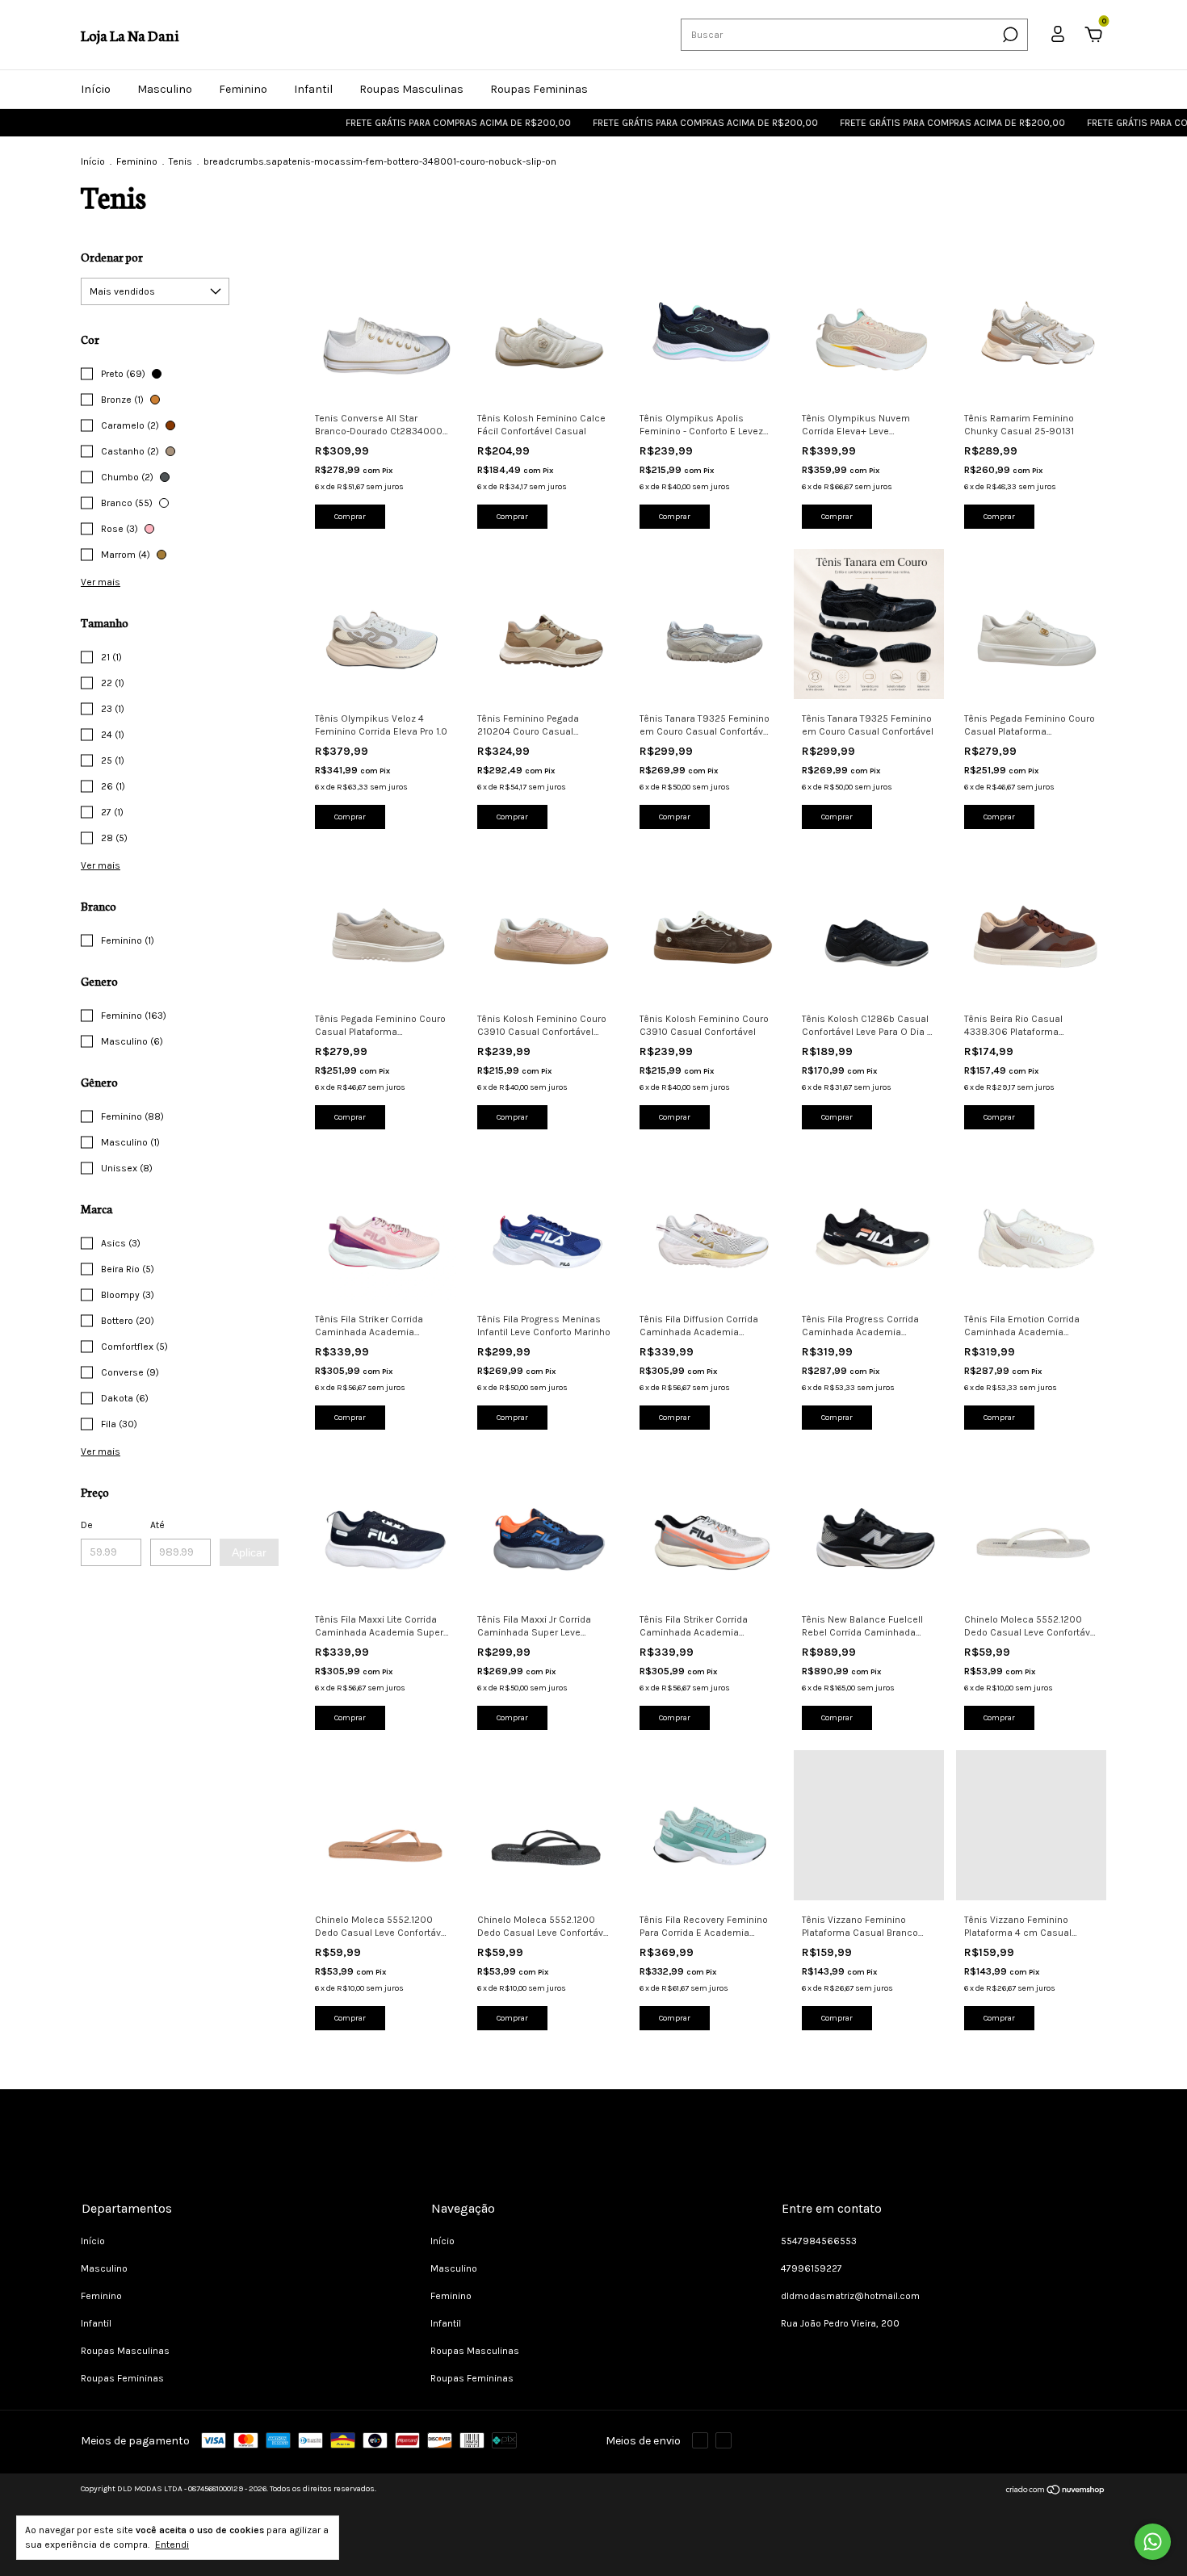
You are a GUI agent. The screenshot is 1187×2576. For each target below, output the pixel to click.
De (87, 1525)
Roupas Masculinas (411, 89)
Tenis (180, 161)
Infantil (313, 89)
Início (96, 89)
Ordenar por (112, 257)
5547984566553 (819, 2241)
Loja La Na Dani (130, 35)
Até (157, 1525)
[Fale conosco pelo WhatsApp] (1153, 2542)
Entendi (172, 2545)
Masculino (165, 89)
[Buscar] (1009, 35)
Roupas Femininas (539, 89)
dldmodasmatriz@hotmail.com (850, 2296)
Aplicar (249, 1552)
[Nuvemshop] (1056, 2492)
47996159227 (812, 2268)
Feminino (243, 89)
